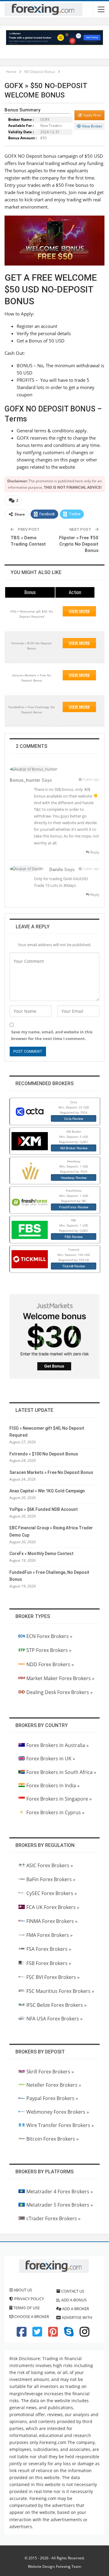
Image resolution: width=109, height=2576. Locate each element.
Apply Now (91, 115)
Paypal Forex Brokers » (52, 2098)
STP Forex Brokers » (49, 1650)
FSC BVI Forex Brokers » (53, 1977)
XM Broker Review (74, 1148)
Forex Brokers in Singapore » (59, 1799)
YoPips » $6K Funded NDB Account (44, 1509)
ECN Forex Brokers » (49, 1636)
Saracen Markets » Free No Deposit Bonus (51, 1472)
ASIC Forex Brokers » (50, 1865)
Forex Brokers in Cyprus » (55, 1812)
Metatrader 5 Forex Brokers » (60, 2205)
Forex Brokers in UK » (51, 1759)
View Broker (92, 126)
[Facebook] (21, 2334)
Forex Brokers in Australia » (58, 1745)
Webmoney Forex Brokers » (58, 2112)
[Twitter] (37, 2334)
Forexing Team (69, 2566)
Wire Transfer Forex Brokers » (60, 2125)
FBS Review (74, 1237)
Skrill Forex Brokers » (50, 2072)
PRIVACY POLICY (29, 2299)
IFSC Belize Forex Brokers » (56, 2005)
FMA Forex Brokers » (50, 1935)
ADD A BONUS (73, 2300)
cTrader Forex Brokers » (53, 2218)
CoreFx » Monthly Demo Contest (41, 1554)
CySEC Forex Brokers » (52, 1893)
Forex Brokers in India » (53, 1785)
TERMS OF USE (26, 2308)
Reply (94, 852)
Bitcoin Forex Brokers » (53, 2139)
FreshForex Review (74, 1207)
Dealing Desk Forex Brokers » (59, 1692)
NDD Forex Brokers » (50, 1664)
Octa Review (74, 1118)
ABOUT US (22, 2290)
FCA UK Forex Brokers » (53, 1907)
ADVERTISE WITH (77, 2317)
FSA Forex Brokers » (49, 1949)
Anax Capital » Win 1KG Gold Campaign (47, 1491)
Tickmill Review (74, 1266)
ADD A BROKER (75, 2309)
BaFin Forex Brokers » (51, 1879)
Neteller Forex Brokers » (54, 2085)
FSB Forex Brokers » (49, 1963)
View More (79, 611)
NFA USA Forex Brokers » (54, 2019)
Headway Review (74, 1177)
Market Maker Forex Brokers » (60, 1678)
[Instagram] (84, 2334)
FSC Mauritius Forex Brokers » (60, 1991)
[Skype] (69, 2334)
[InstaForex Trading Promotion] (54, 37)
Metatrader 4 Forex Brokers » (60, 2191)
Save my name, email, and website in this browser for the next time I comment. (52, 1035)
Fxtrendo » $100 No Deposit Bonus (44, 1454)
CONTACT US (72, 2291)
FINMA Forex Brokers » (52, 1921)
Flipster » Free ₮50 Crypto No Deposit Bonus (79, 544)
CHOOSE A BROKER (31, 2317)
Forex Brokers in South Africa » (61, 1772)
